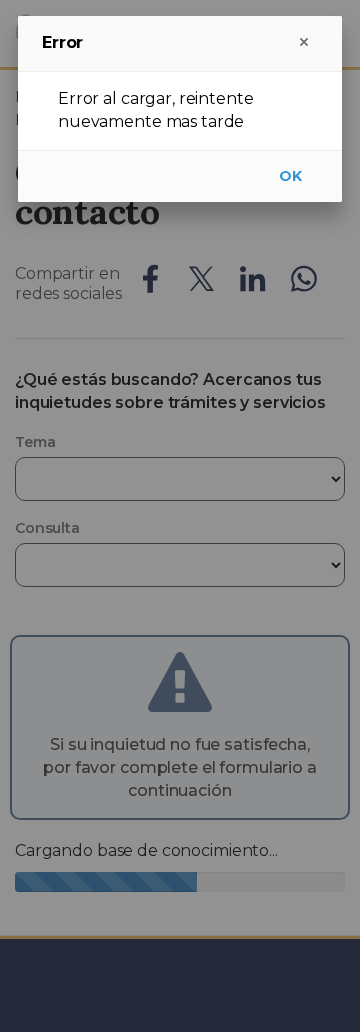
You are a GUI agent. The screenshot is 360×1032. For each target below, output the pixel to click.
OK (290, 176)
